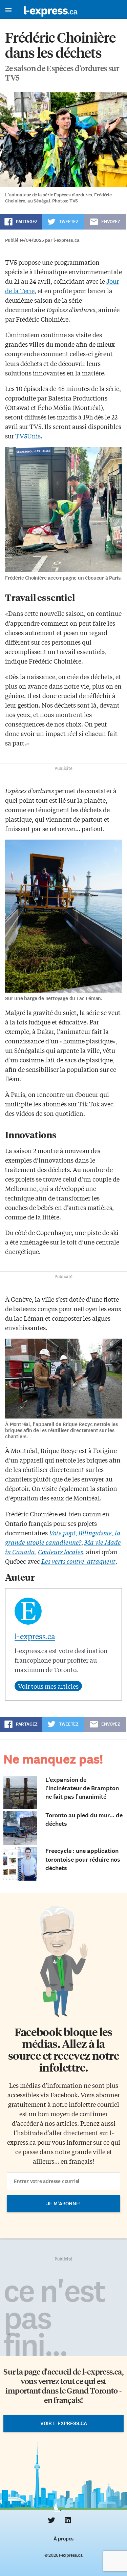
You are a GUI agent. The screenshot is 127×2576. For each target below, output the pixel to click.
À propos (63, 2539)
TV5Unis (28, 436)
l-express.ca (35, 1636)
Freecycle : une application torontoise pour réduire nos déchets (83, 1859)
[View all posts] (48, 1686)
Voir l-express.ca (64, 2423)
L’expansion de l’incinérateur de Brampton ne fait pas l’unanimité (82, 1788)
